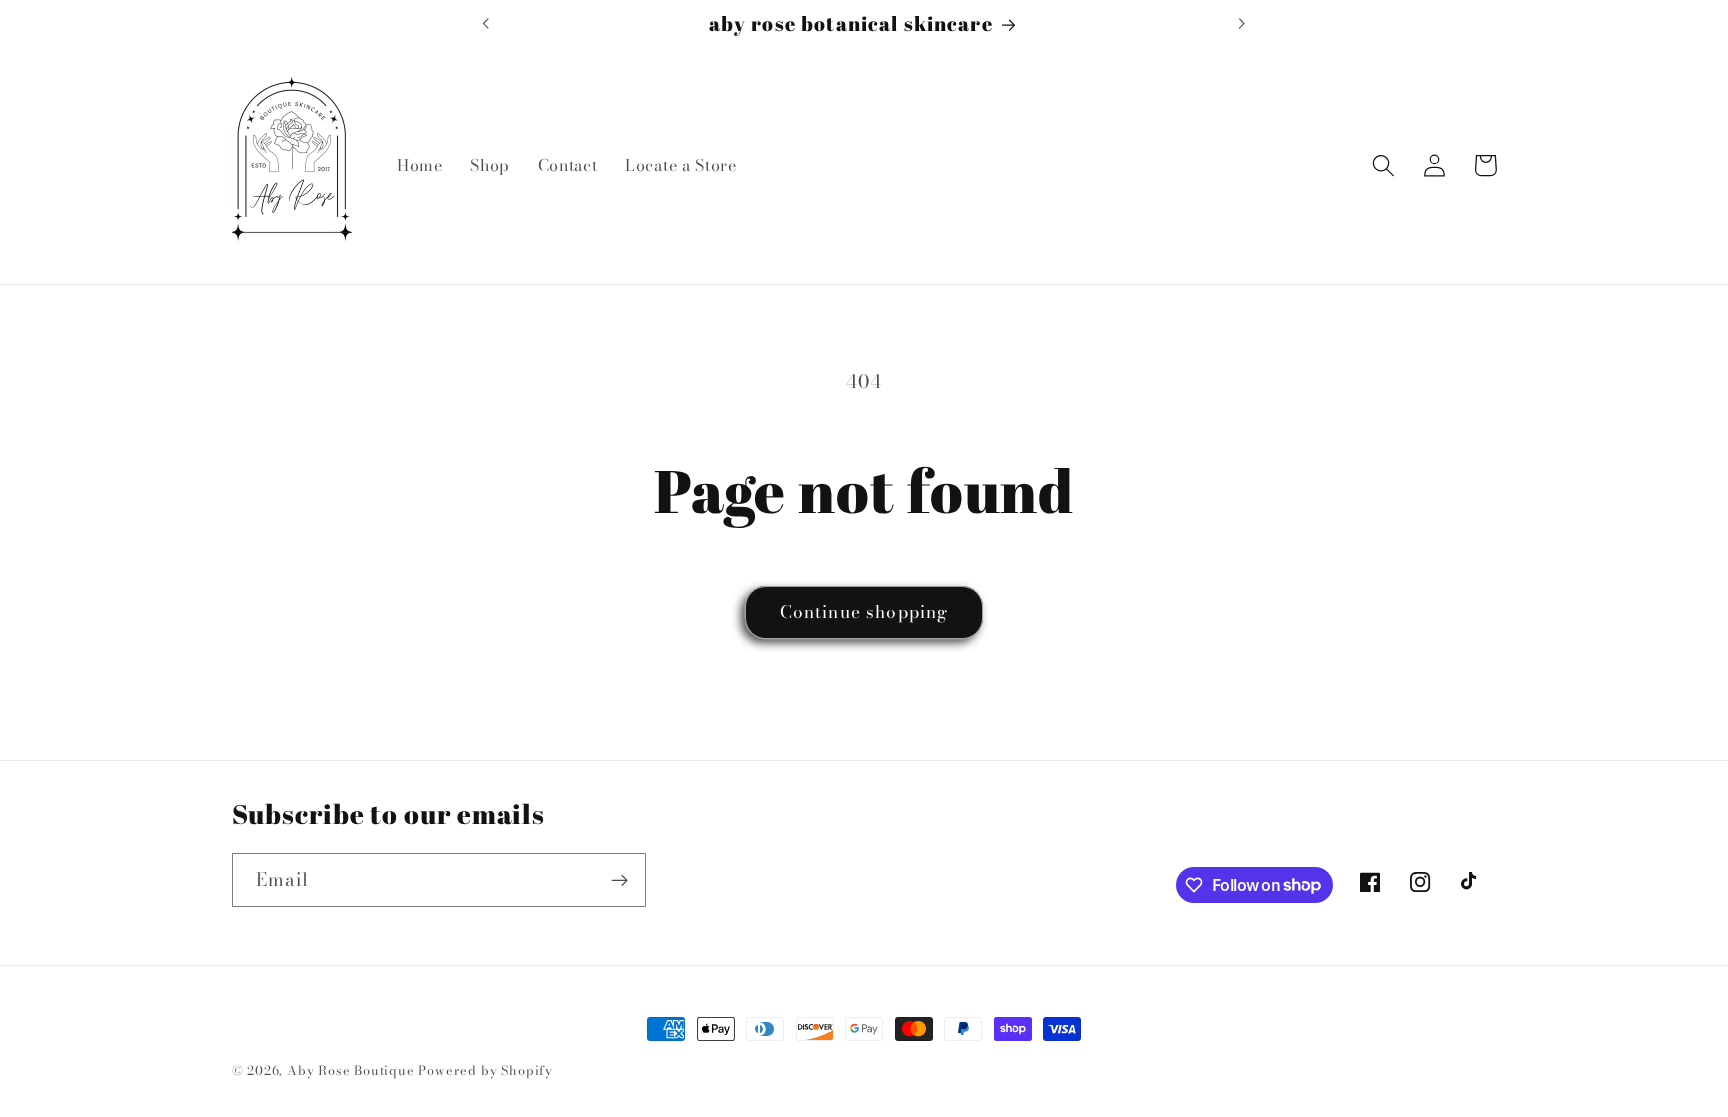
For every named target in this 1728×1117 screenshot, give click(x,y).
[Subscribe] (619, 880)
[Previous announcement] (486, 23)
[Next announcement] (1242, 23)
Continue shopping (864, 612)
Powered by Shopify (485, 1070)
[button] (1384, 165)
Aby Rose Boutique (351, 1070)
